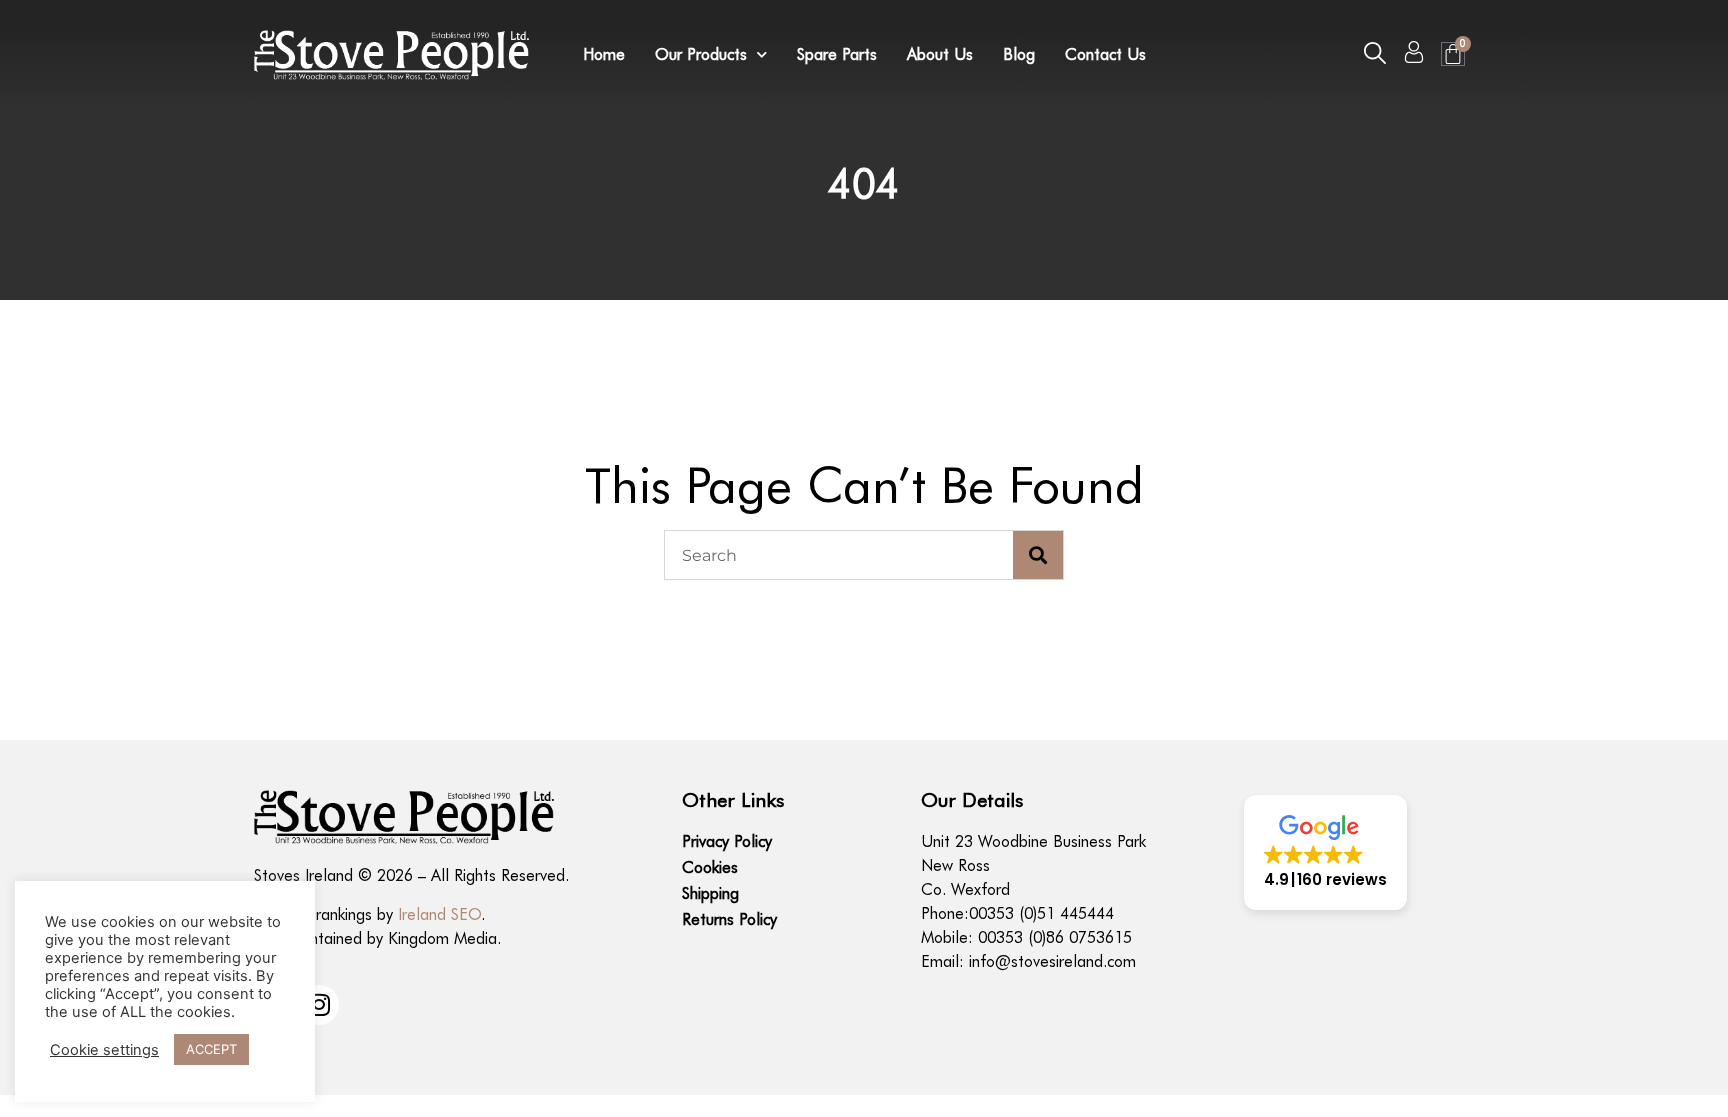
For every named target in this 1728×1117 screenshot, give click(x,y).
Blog (1019, 54)
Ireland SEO (439, 914)
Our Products (701, 54)
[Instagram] (319, 1005)
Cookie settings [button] (104, 1050)
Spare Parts (837, 54)
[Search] (1038, 555)
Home (604, 54)
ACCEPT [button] (211, 1049)
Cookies (710, 867)
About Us (940, 54)
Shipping (710, 893)
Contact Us (1105, 54)
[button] (1375, 53)
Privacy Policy (727, 841)
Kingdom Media (442, 938)
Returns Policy (729, 919)
